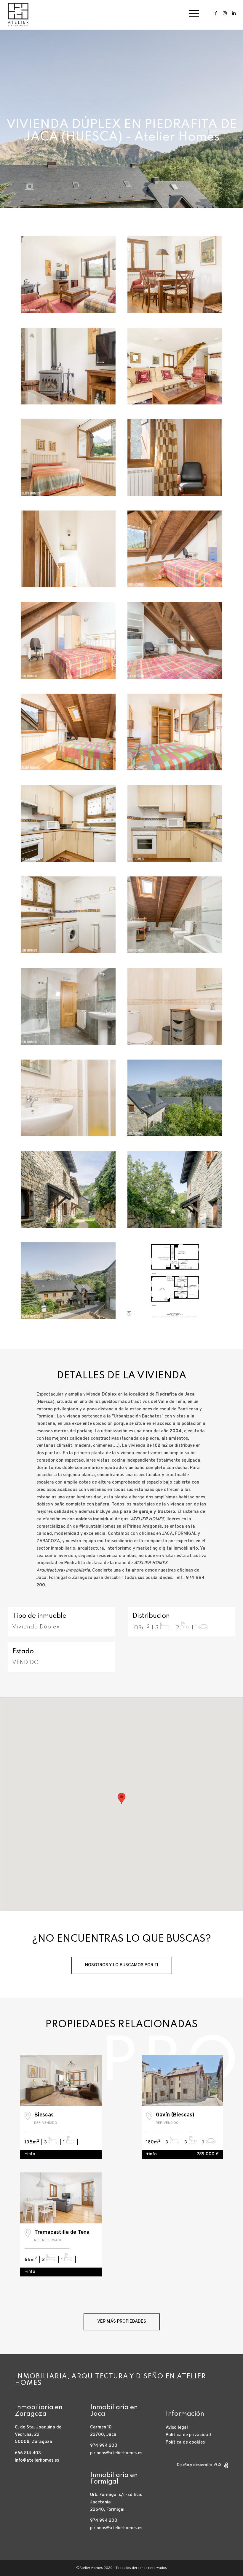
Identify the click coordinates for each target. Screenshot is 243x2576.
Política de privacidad (188, 2435)
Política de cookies (185, 2443)
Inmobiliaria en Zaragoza (39, 2411)
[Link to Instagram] (225, 13)
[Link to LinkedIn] (234, 13)
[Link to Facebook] (216, 13)
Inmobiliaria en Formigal (114, 2479)
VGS (217, 2465)
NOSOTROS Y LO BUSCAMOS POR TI (122, 1965)
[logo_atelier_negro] (18, 13)
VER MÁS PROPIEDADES (122, 2322)
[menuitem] (191, 13)
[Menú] (191, 13)
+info (30, 2154)
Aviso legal (177, 2428)
